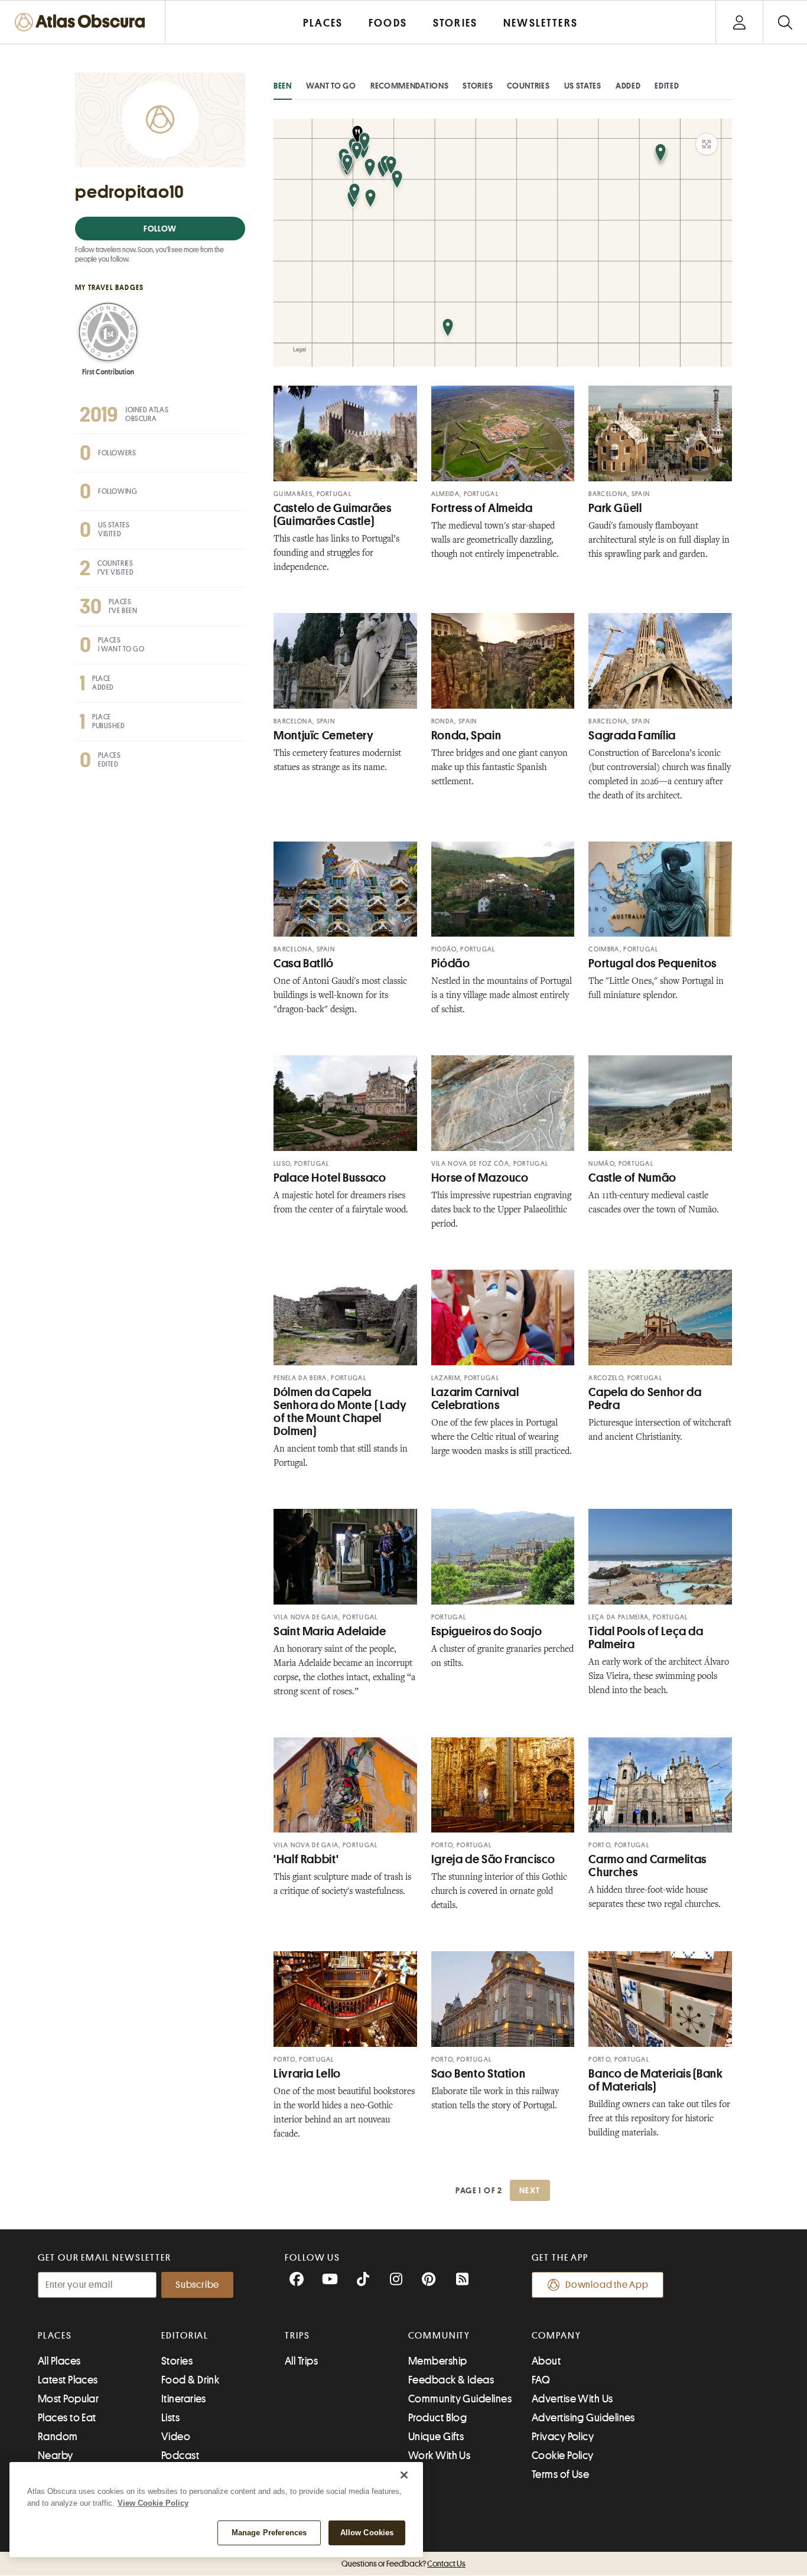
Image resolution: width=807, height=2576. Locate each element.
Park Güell (615, 508)
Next (530, 2190)
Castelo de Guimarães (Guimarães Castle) (333, 515)
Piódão (451, 963)
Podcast (180, 2456)
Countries (528, 86)
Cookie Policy (563, 2456)
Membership (438, 2361)
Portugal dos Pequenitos (653, 963)
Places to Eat (67, 2418)
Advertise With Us (572, 2399)
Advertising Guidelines (583, 2418)
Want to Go (331, 86)
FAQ (541, 2380)
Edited (667, 86)
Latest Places (68, 2380)
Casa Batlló (304, 963)
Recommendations (410, 86)
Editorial (185, 2336)
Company (556, 2336)
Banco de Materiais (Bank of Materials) (655, 2080)
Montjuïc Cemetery (324, 736)
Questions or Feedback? (403, 2564)
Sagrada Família (632, 736)
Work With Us (439, 2456)
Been (283, 86)
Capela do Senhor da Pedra (645, 1399)
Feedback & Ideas (451, 2380)
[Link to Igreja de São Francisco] (503, 1785)
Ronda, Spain (466, 736)
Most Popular (68, 2399)
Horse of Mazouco (480, 1178)
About (546, 2361)
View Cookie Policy (153, 2503)
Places (55, 2336)
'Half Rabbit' (306, 1859)
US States (583, 86)
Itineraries (184, 2399)
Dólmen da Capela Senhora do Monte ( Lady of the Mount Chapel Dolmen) (340, 1412)
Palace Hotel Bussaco (330, 1178)
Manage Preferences (269, 2533)
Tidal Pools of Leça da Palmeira (646, 1638)
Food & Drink (190, 2380)
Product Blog (437, 2418)
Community (439, 2336)
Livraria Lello (307, 2074)
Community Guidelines (460, 2399)
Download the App (607, 2285)
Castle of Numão (632, 1178)
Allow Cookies (367, 2533)
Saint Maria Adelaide (330, 1631)
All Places (59, 2361)
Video (176, 2437)
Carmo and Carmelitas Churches (647, 1866)
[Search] (785, 22)
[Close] (404, 2475)
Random (58, 2437)
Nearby (56, 2456)
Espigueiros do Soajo (487, 1631)
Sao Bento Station (479, 2074)
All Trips (301, 2361)
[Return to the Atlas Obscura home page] (83, 22)
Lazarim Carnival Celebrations (475, 1399)
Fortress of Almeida (482, 508)
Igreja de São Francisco (493, 1859)
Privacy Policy (563, 2437)
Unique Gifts (436, 2437)
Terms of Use (560, 2474)
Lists (170, 2418)
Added (628, 86)
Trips (297, 2336)
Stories (478, 86)
